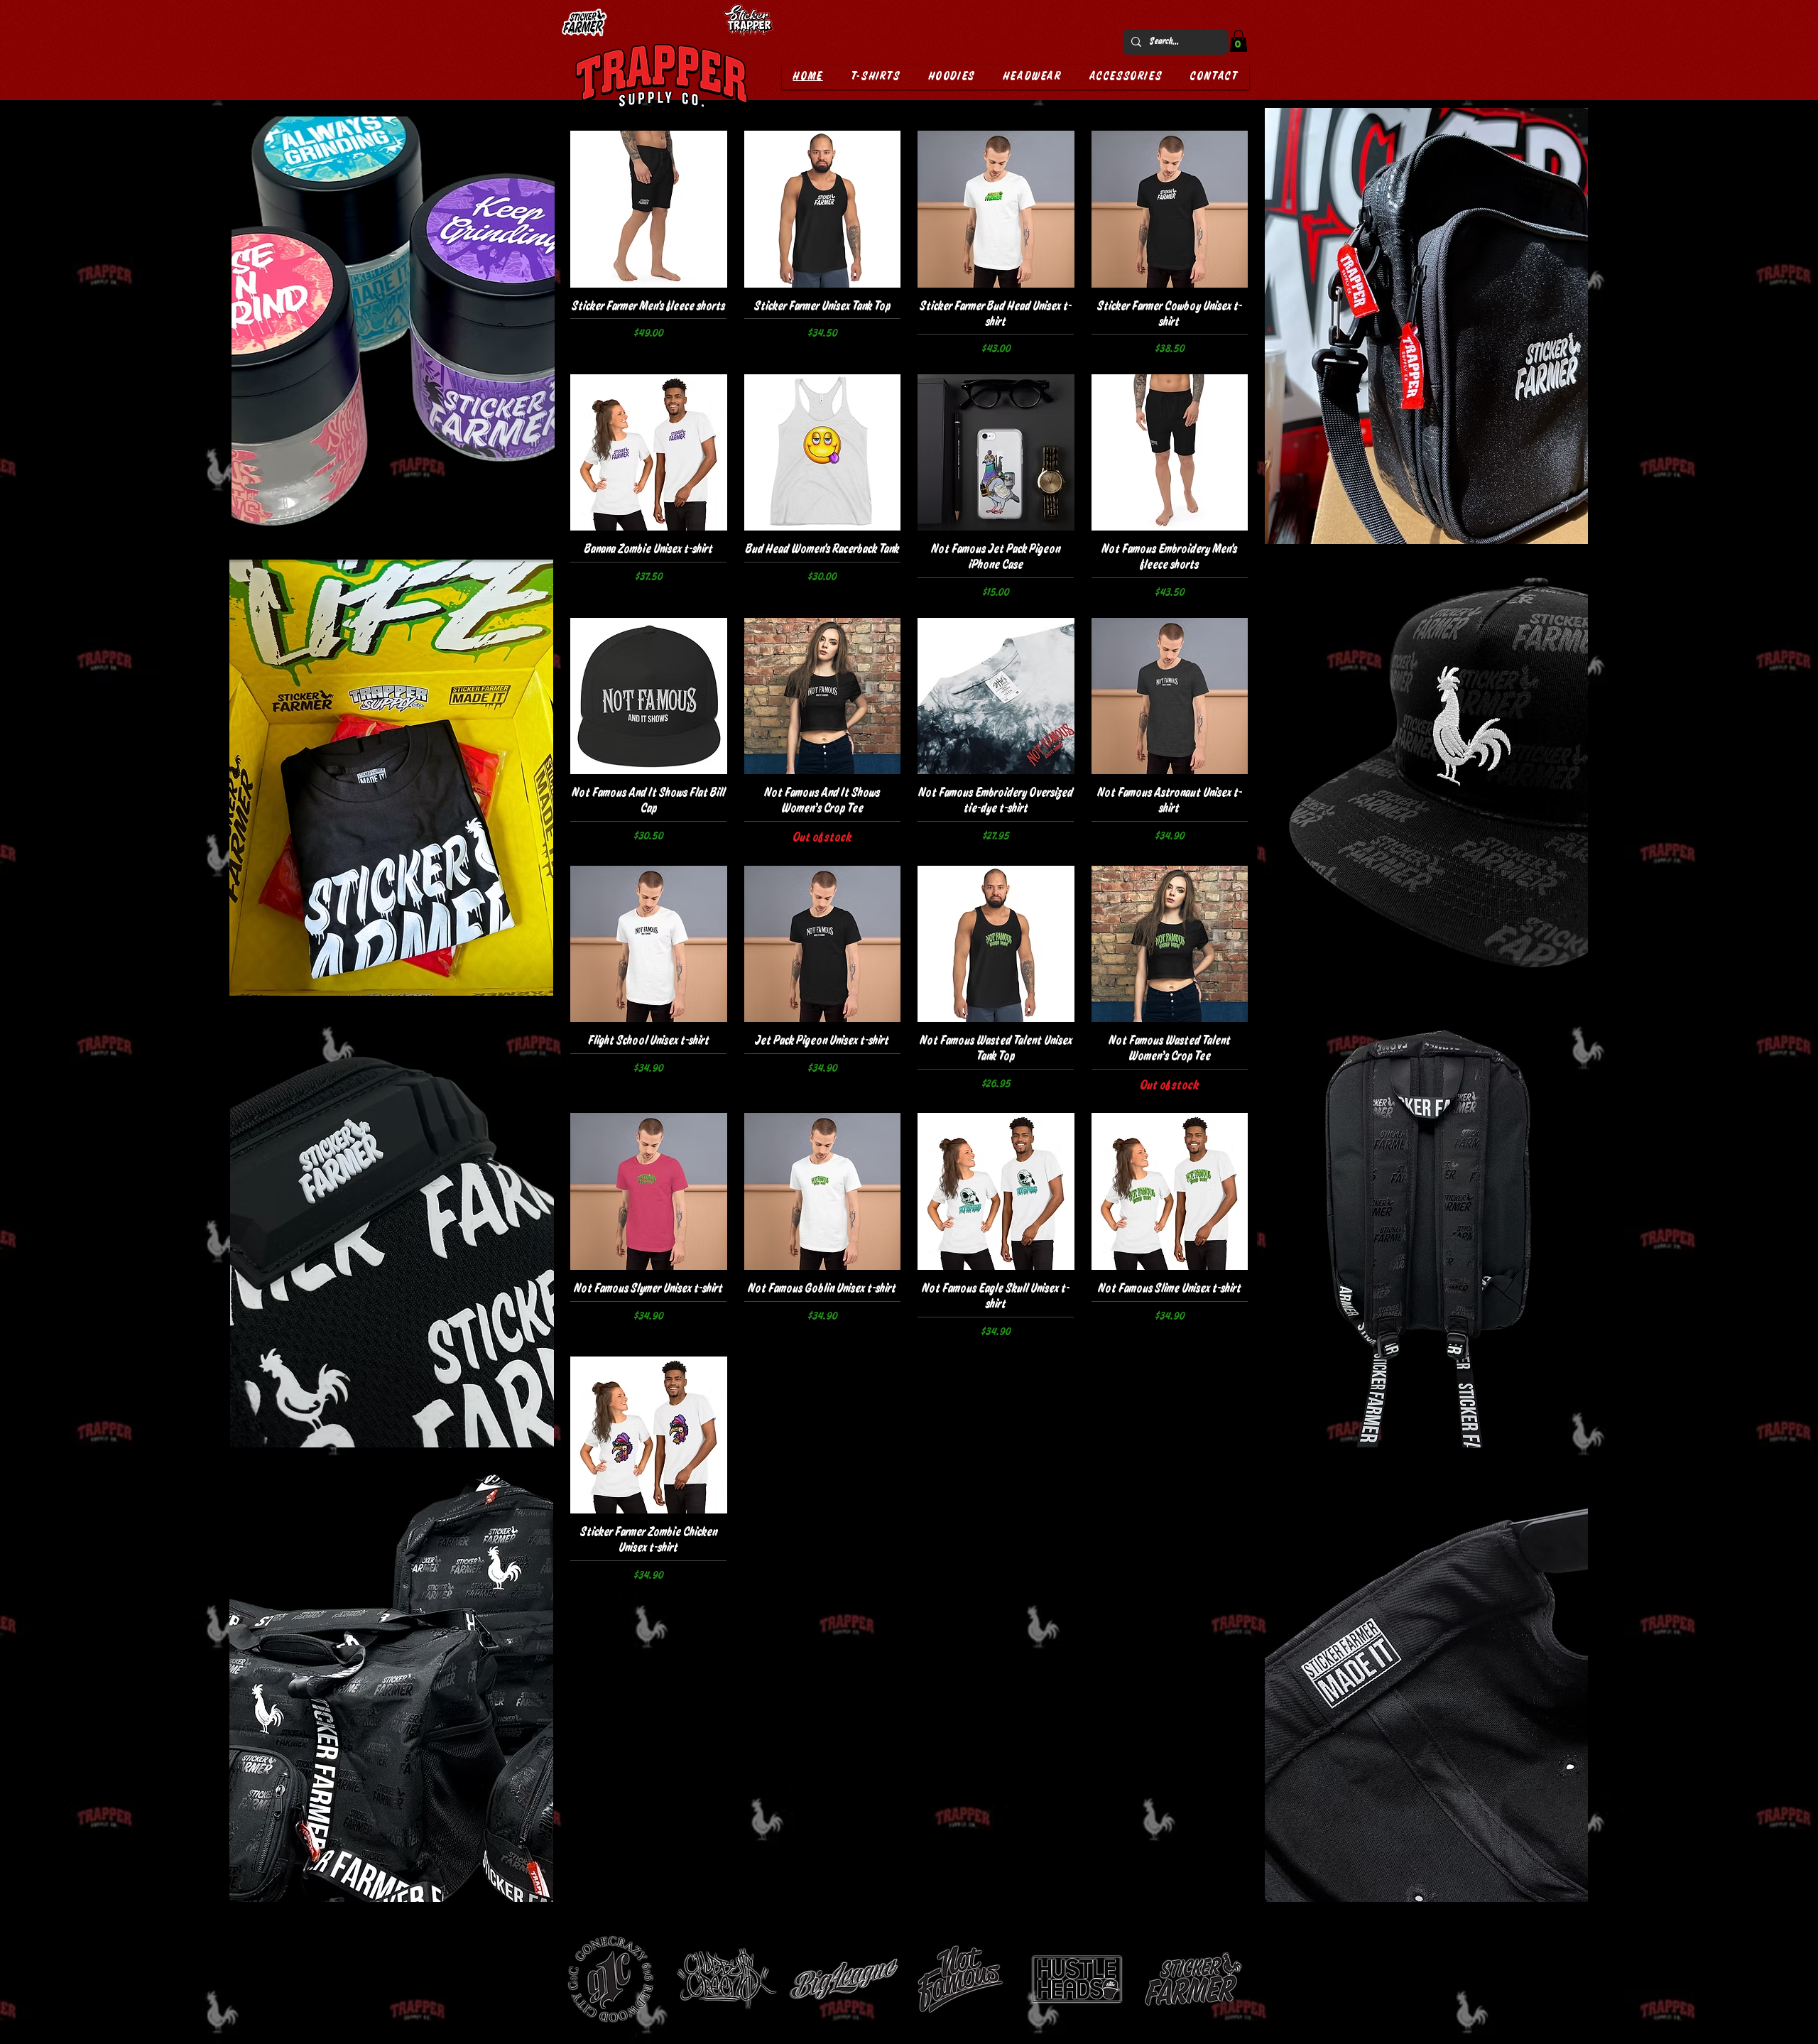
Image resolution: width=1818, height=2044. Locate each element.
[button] (1239, 41)
